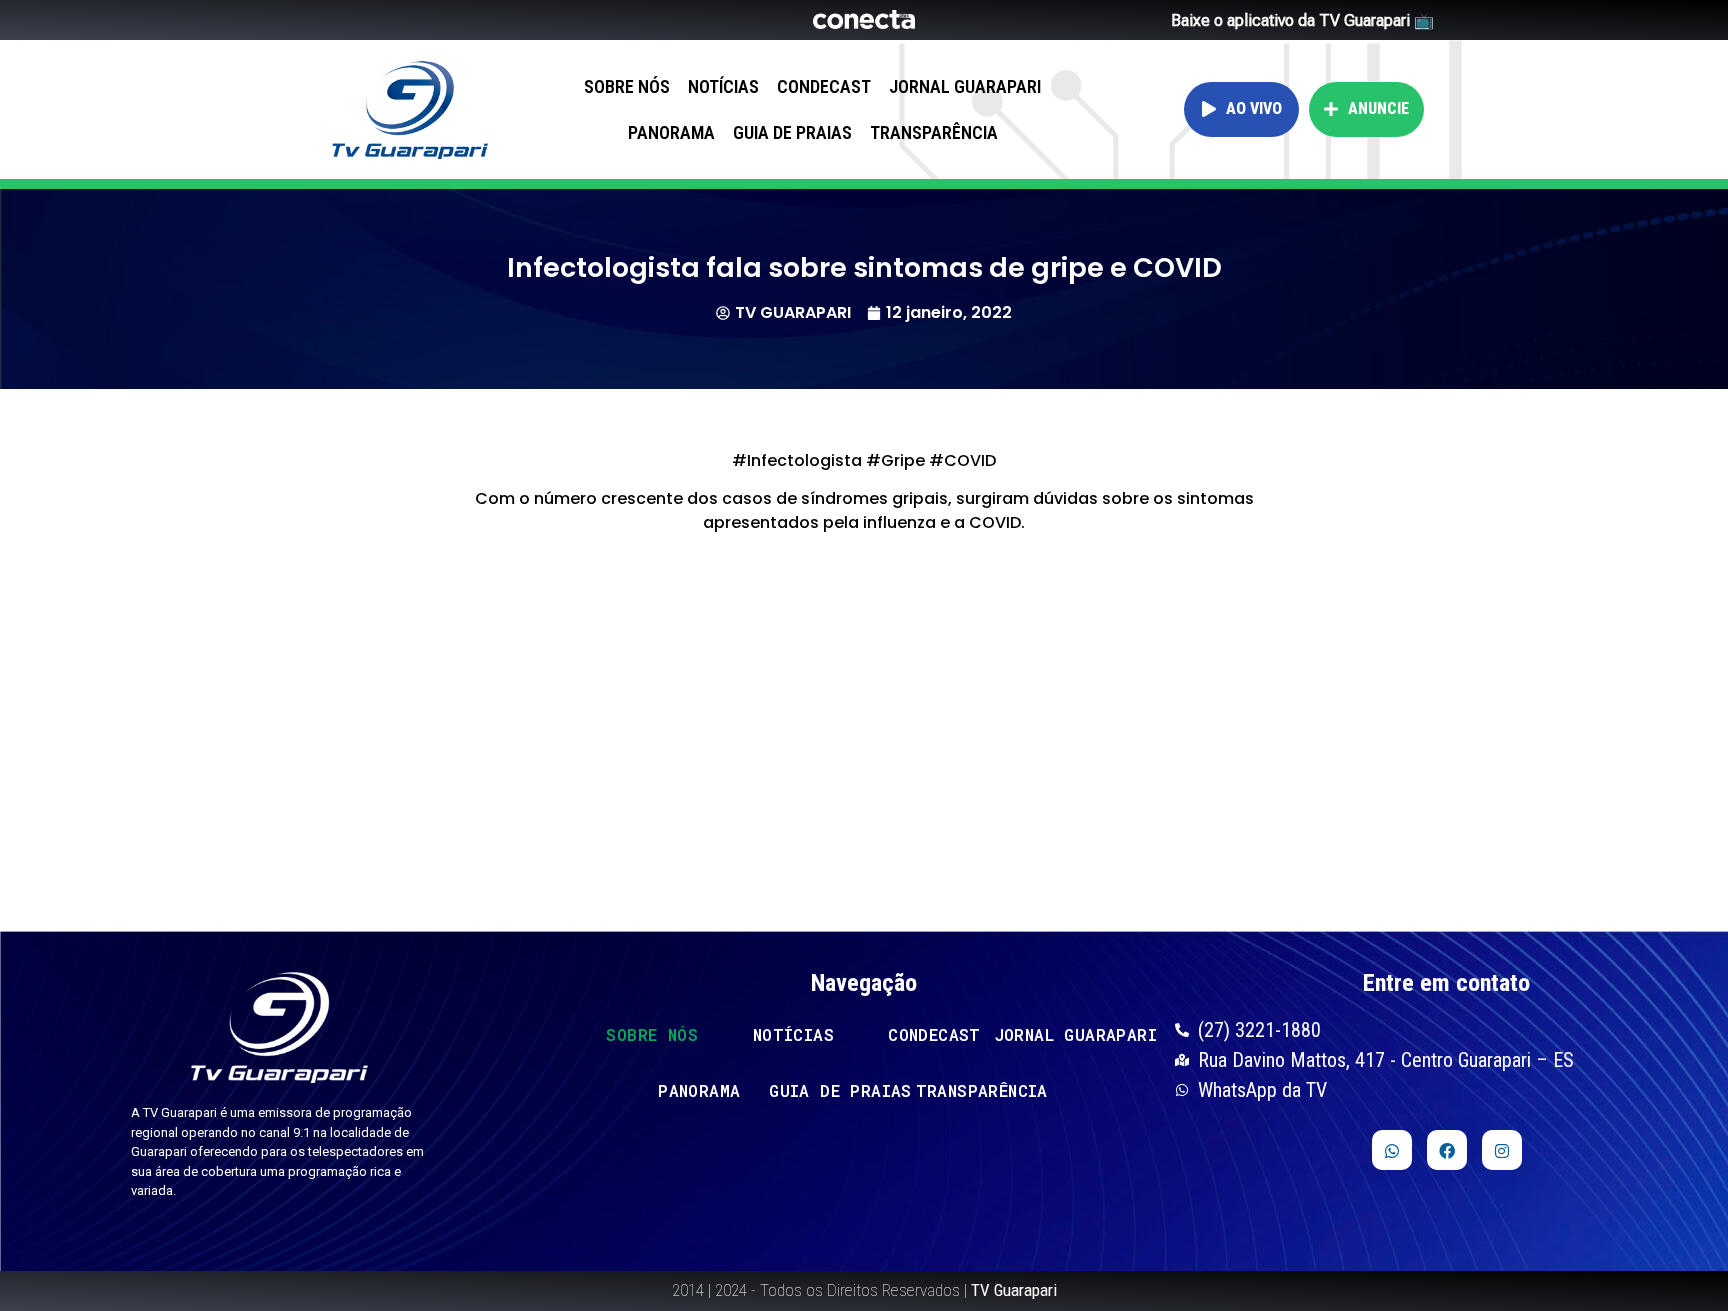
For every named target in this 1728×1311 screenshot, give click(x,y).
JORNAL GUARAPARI (965, 86)
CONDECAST (824, 86)
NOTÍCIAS (723, 86)
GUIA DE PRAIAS (792, 132)
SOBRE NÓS (627, 86)
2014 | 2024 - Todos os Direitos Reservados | (864, 1290)
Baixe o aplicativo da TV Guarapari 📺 (1302, 20)
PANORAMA (671, 132)
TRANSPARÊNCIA (934, 132)
